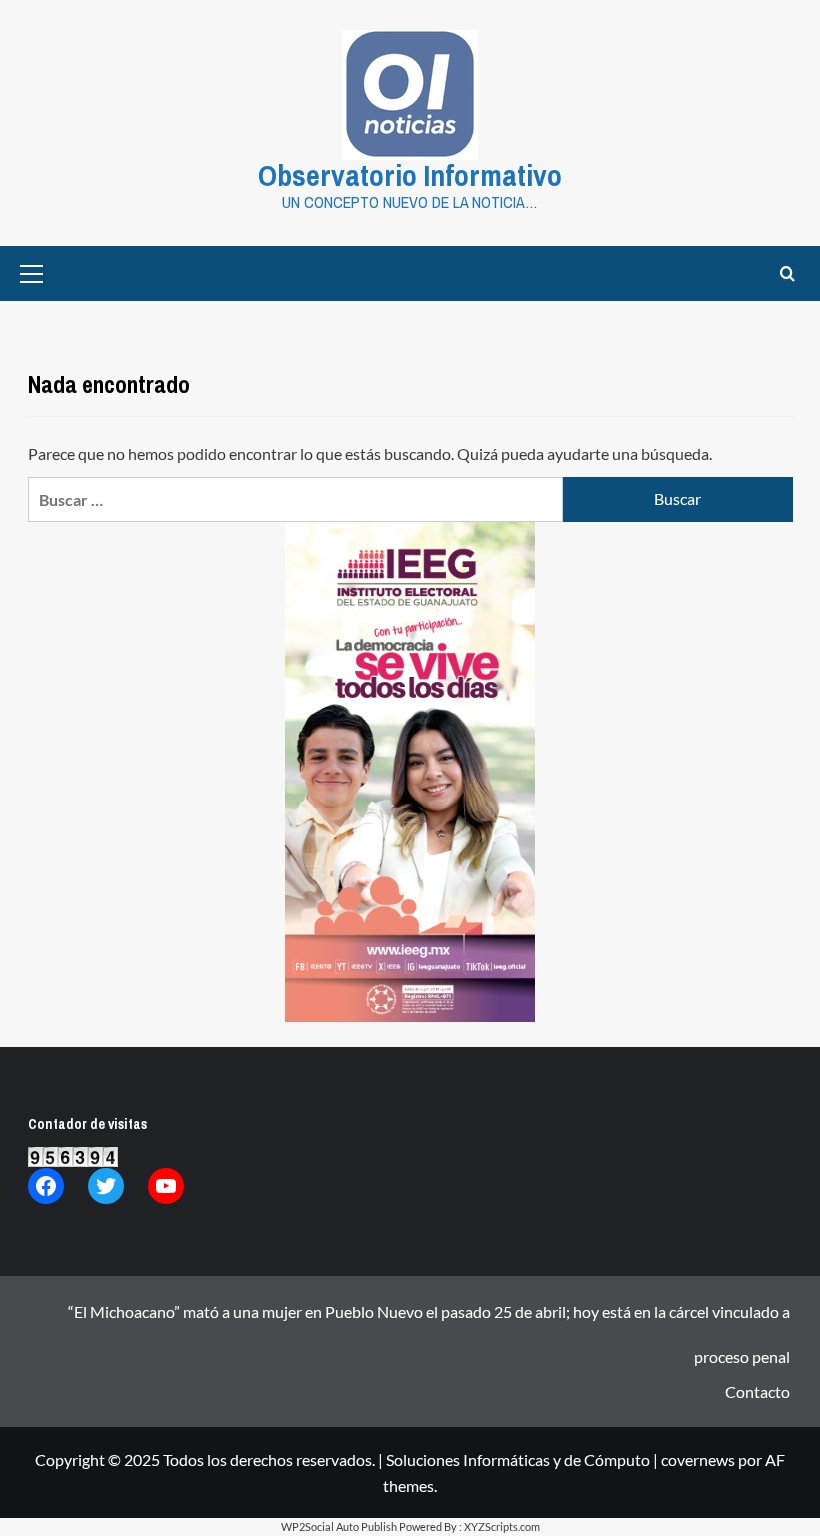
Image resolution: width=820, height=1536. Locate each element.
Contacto (757, 1391)
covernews (698, 1459)
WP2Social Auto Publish (339, 1526)
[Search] (787, 273)
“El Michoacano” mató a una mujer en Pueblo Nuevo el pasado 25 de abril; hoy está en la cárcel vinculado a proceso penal (429, 1318)
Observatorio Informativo (410, 175)
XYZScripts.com (502, 1526)
